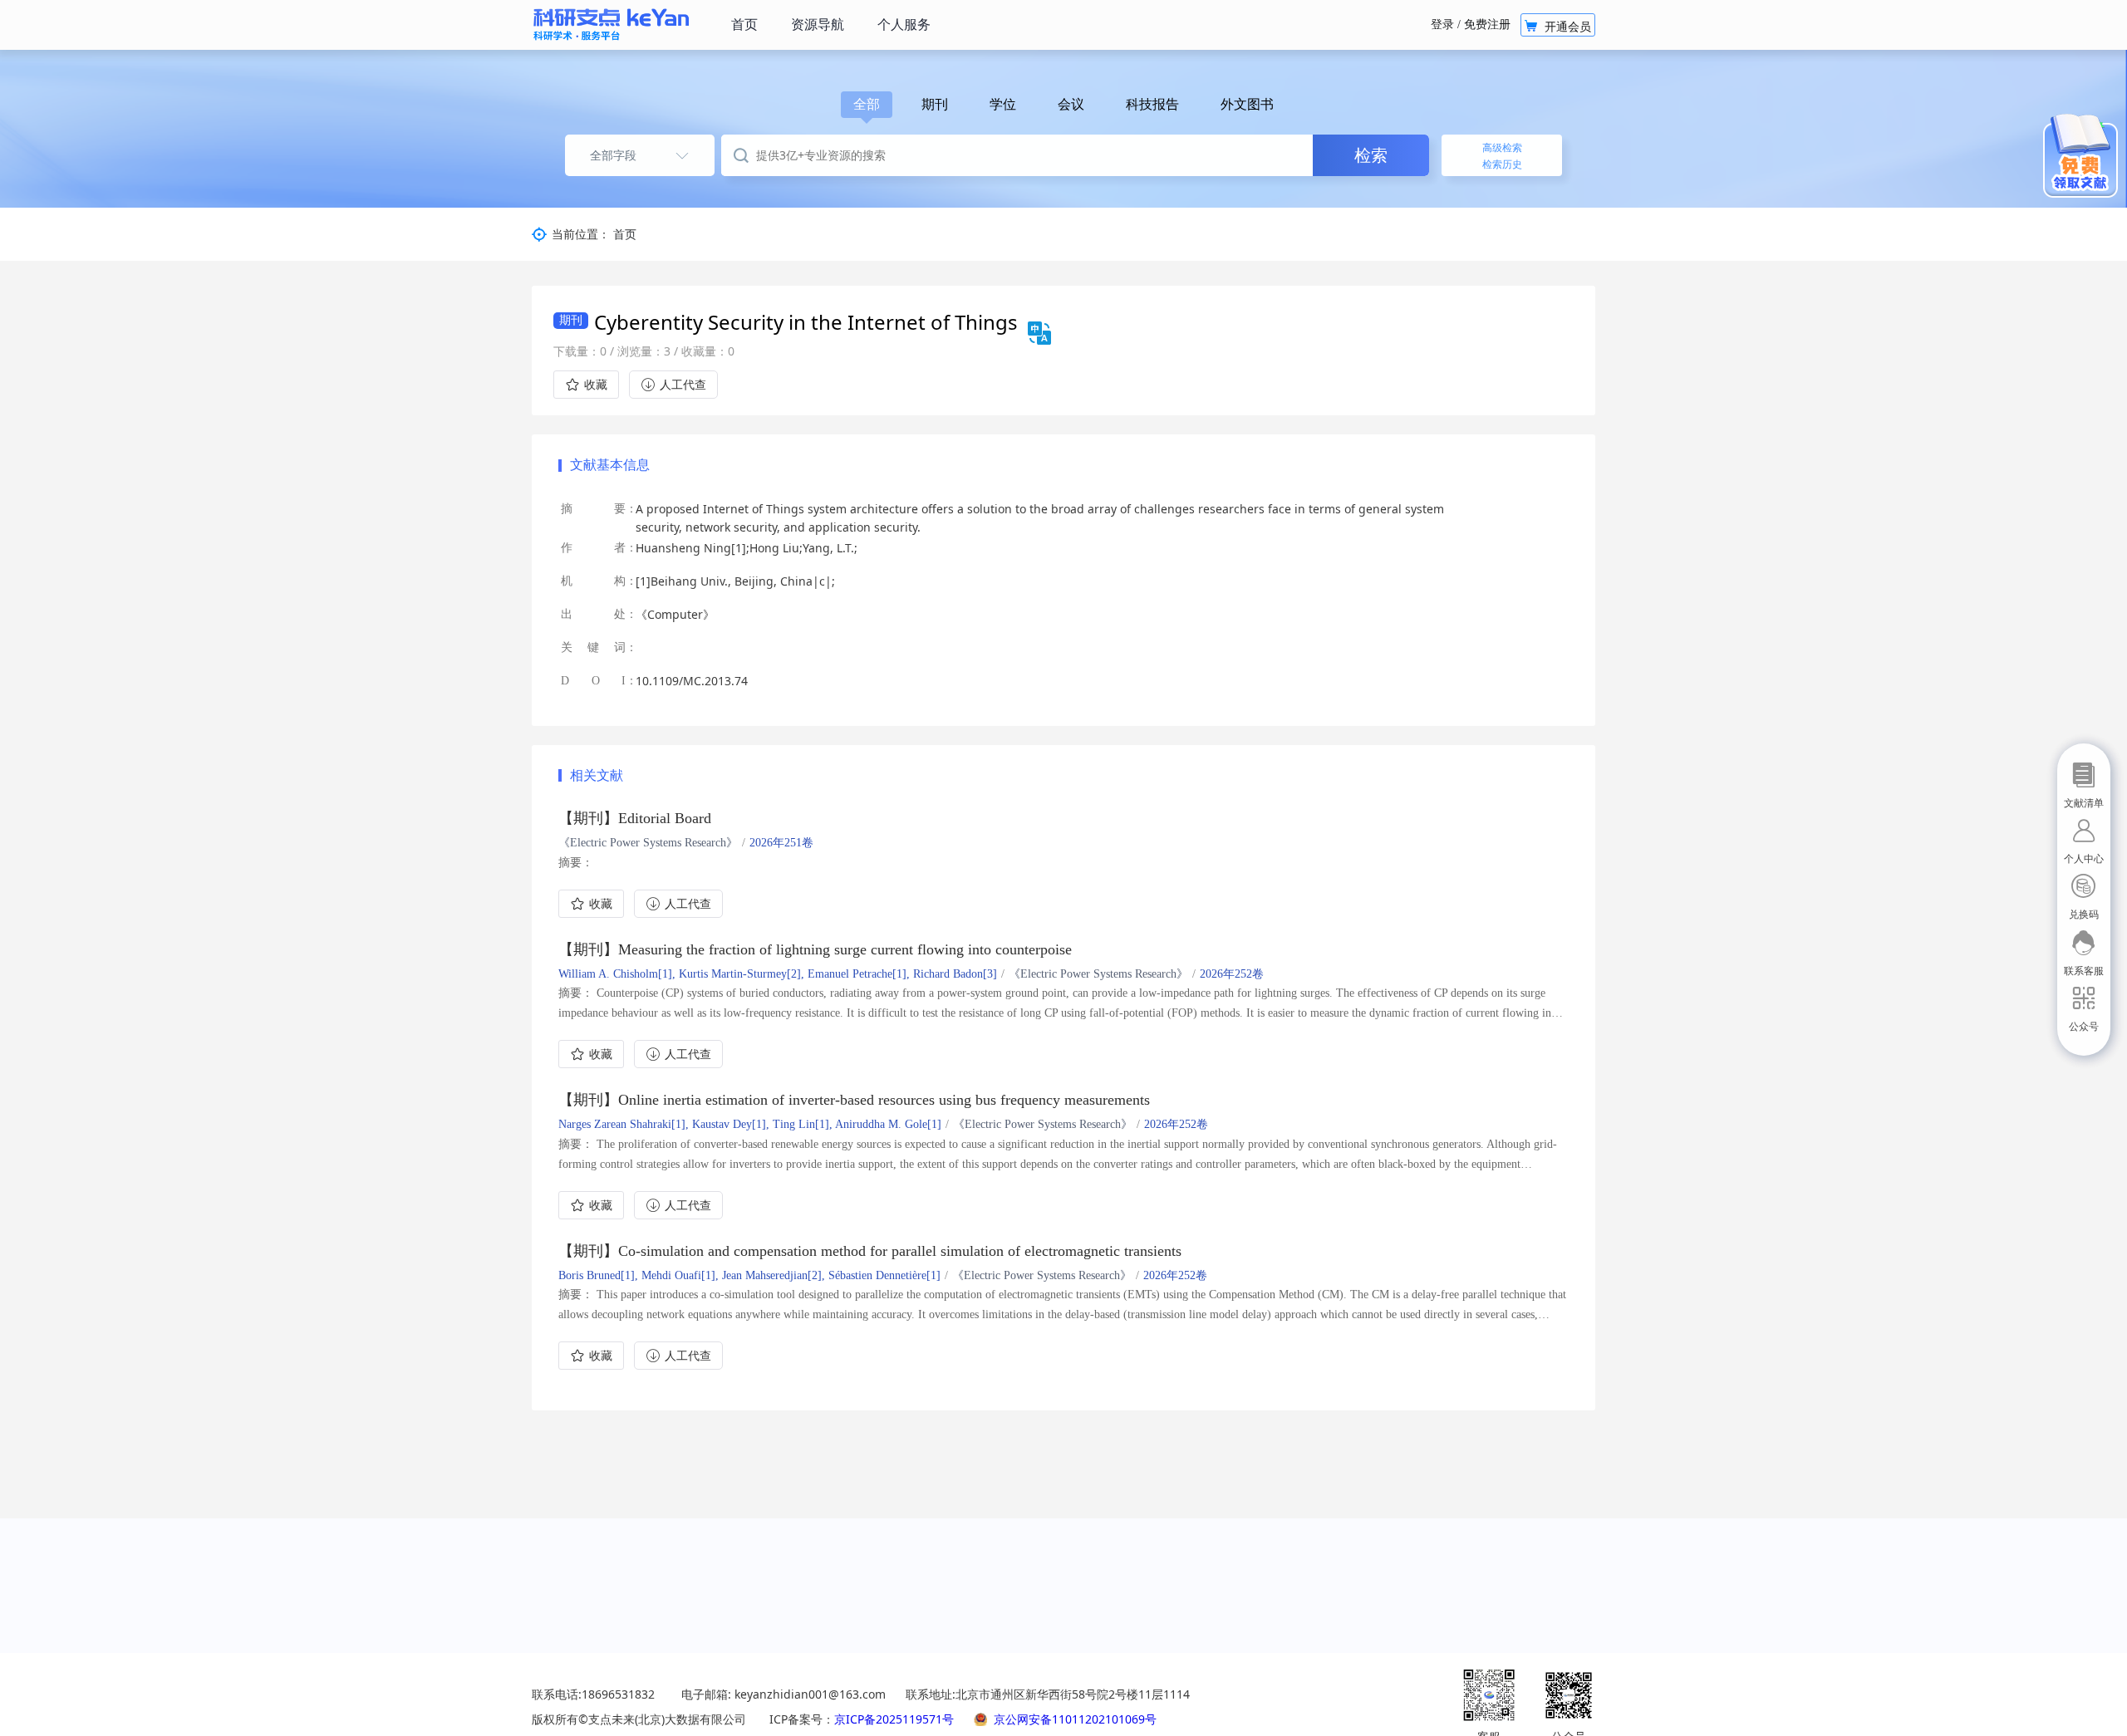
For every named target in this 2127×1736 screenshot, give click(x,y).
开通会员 (1558, 26)
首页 (625, 234)
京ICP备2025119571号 (894, 1719)
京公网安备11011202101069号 (1075, 1719)
